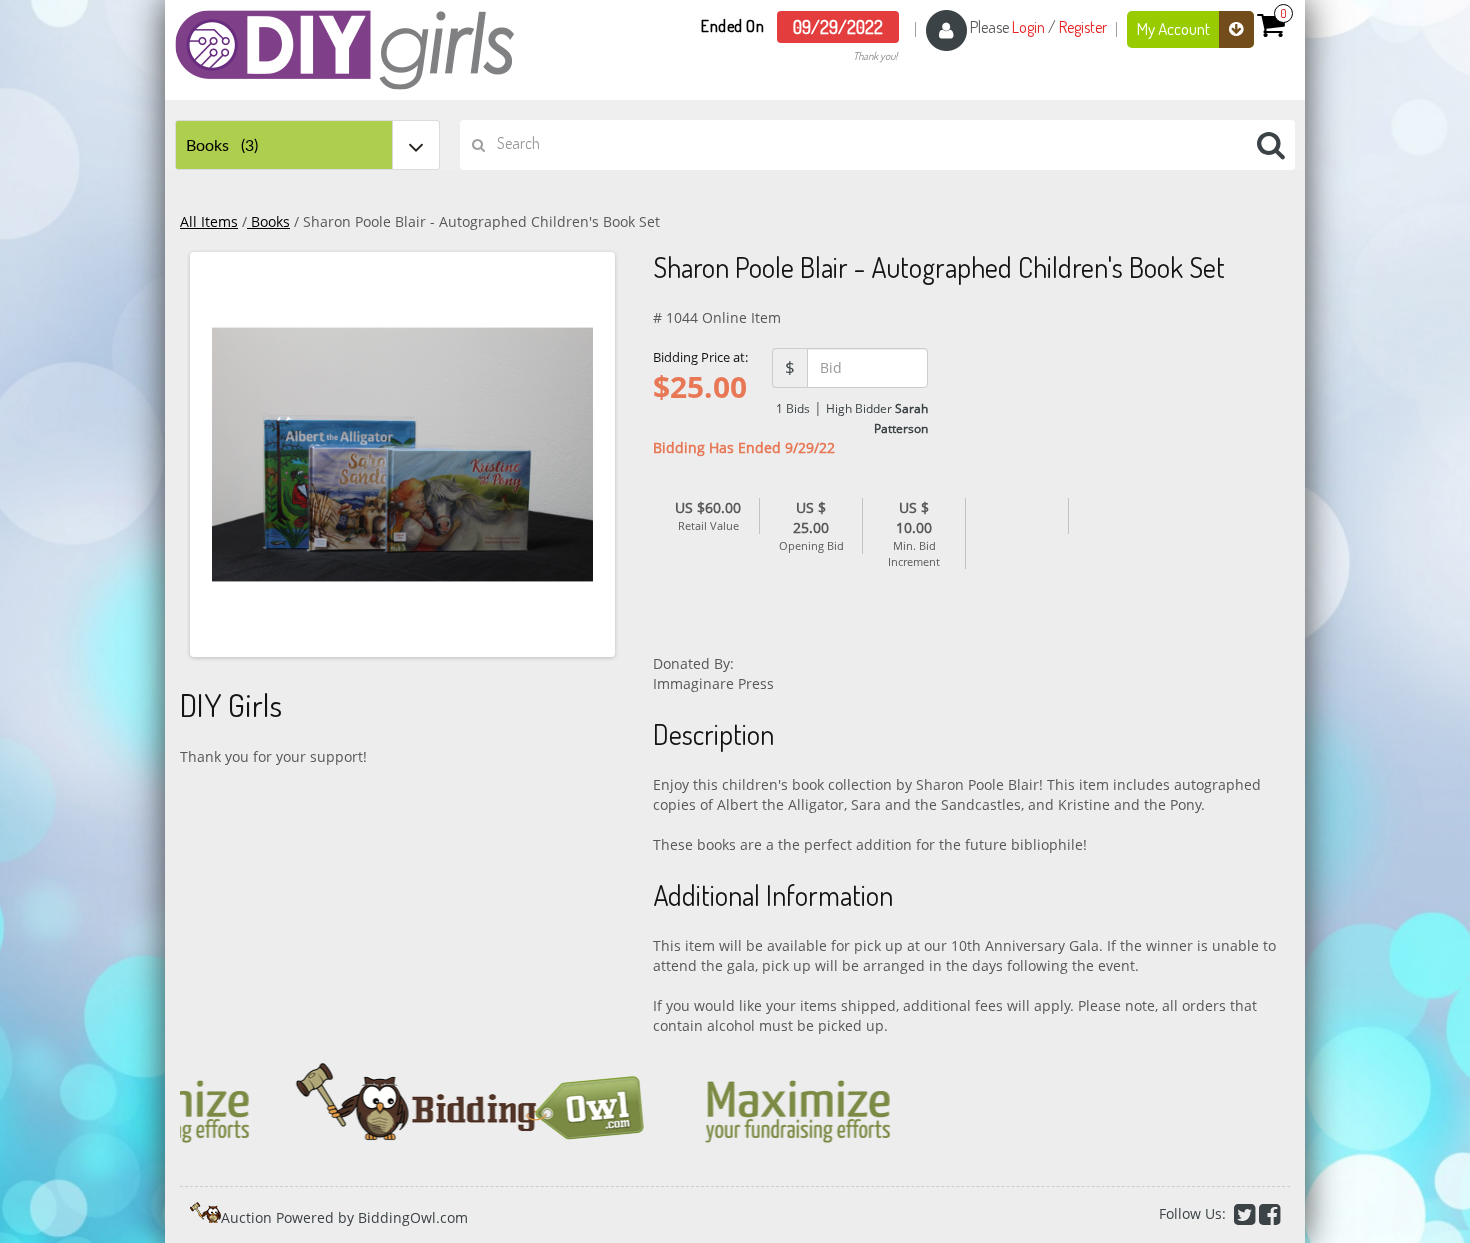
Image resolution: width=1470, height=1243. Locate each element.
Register (1083, 27)
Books (268, 221)
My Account (1175, 28)
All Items (209, 221)
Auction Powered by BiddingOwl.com (344, 1217)
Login (1028, 27)
